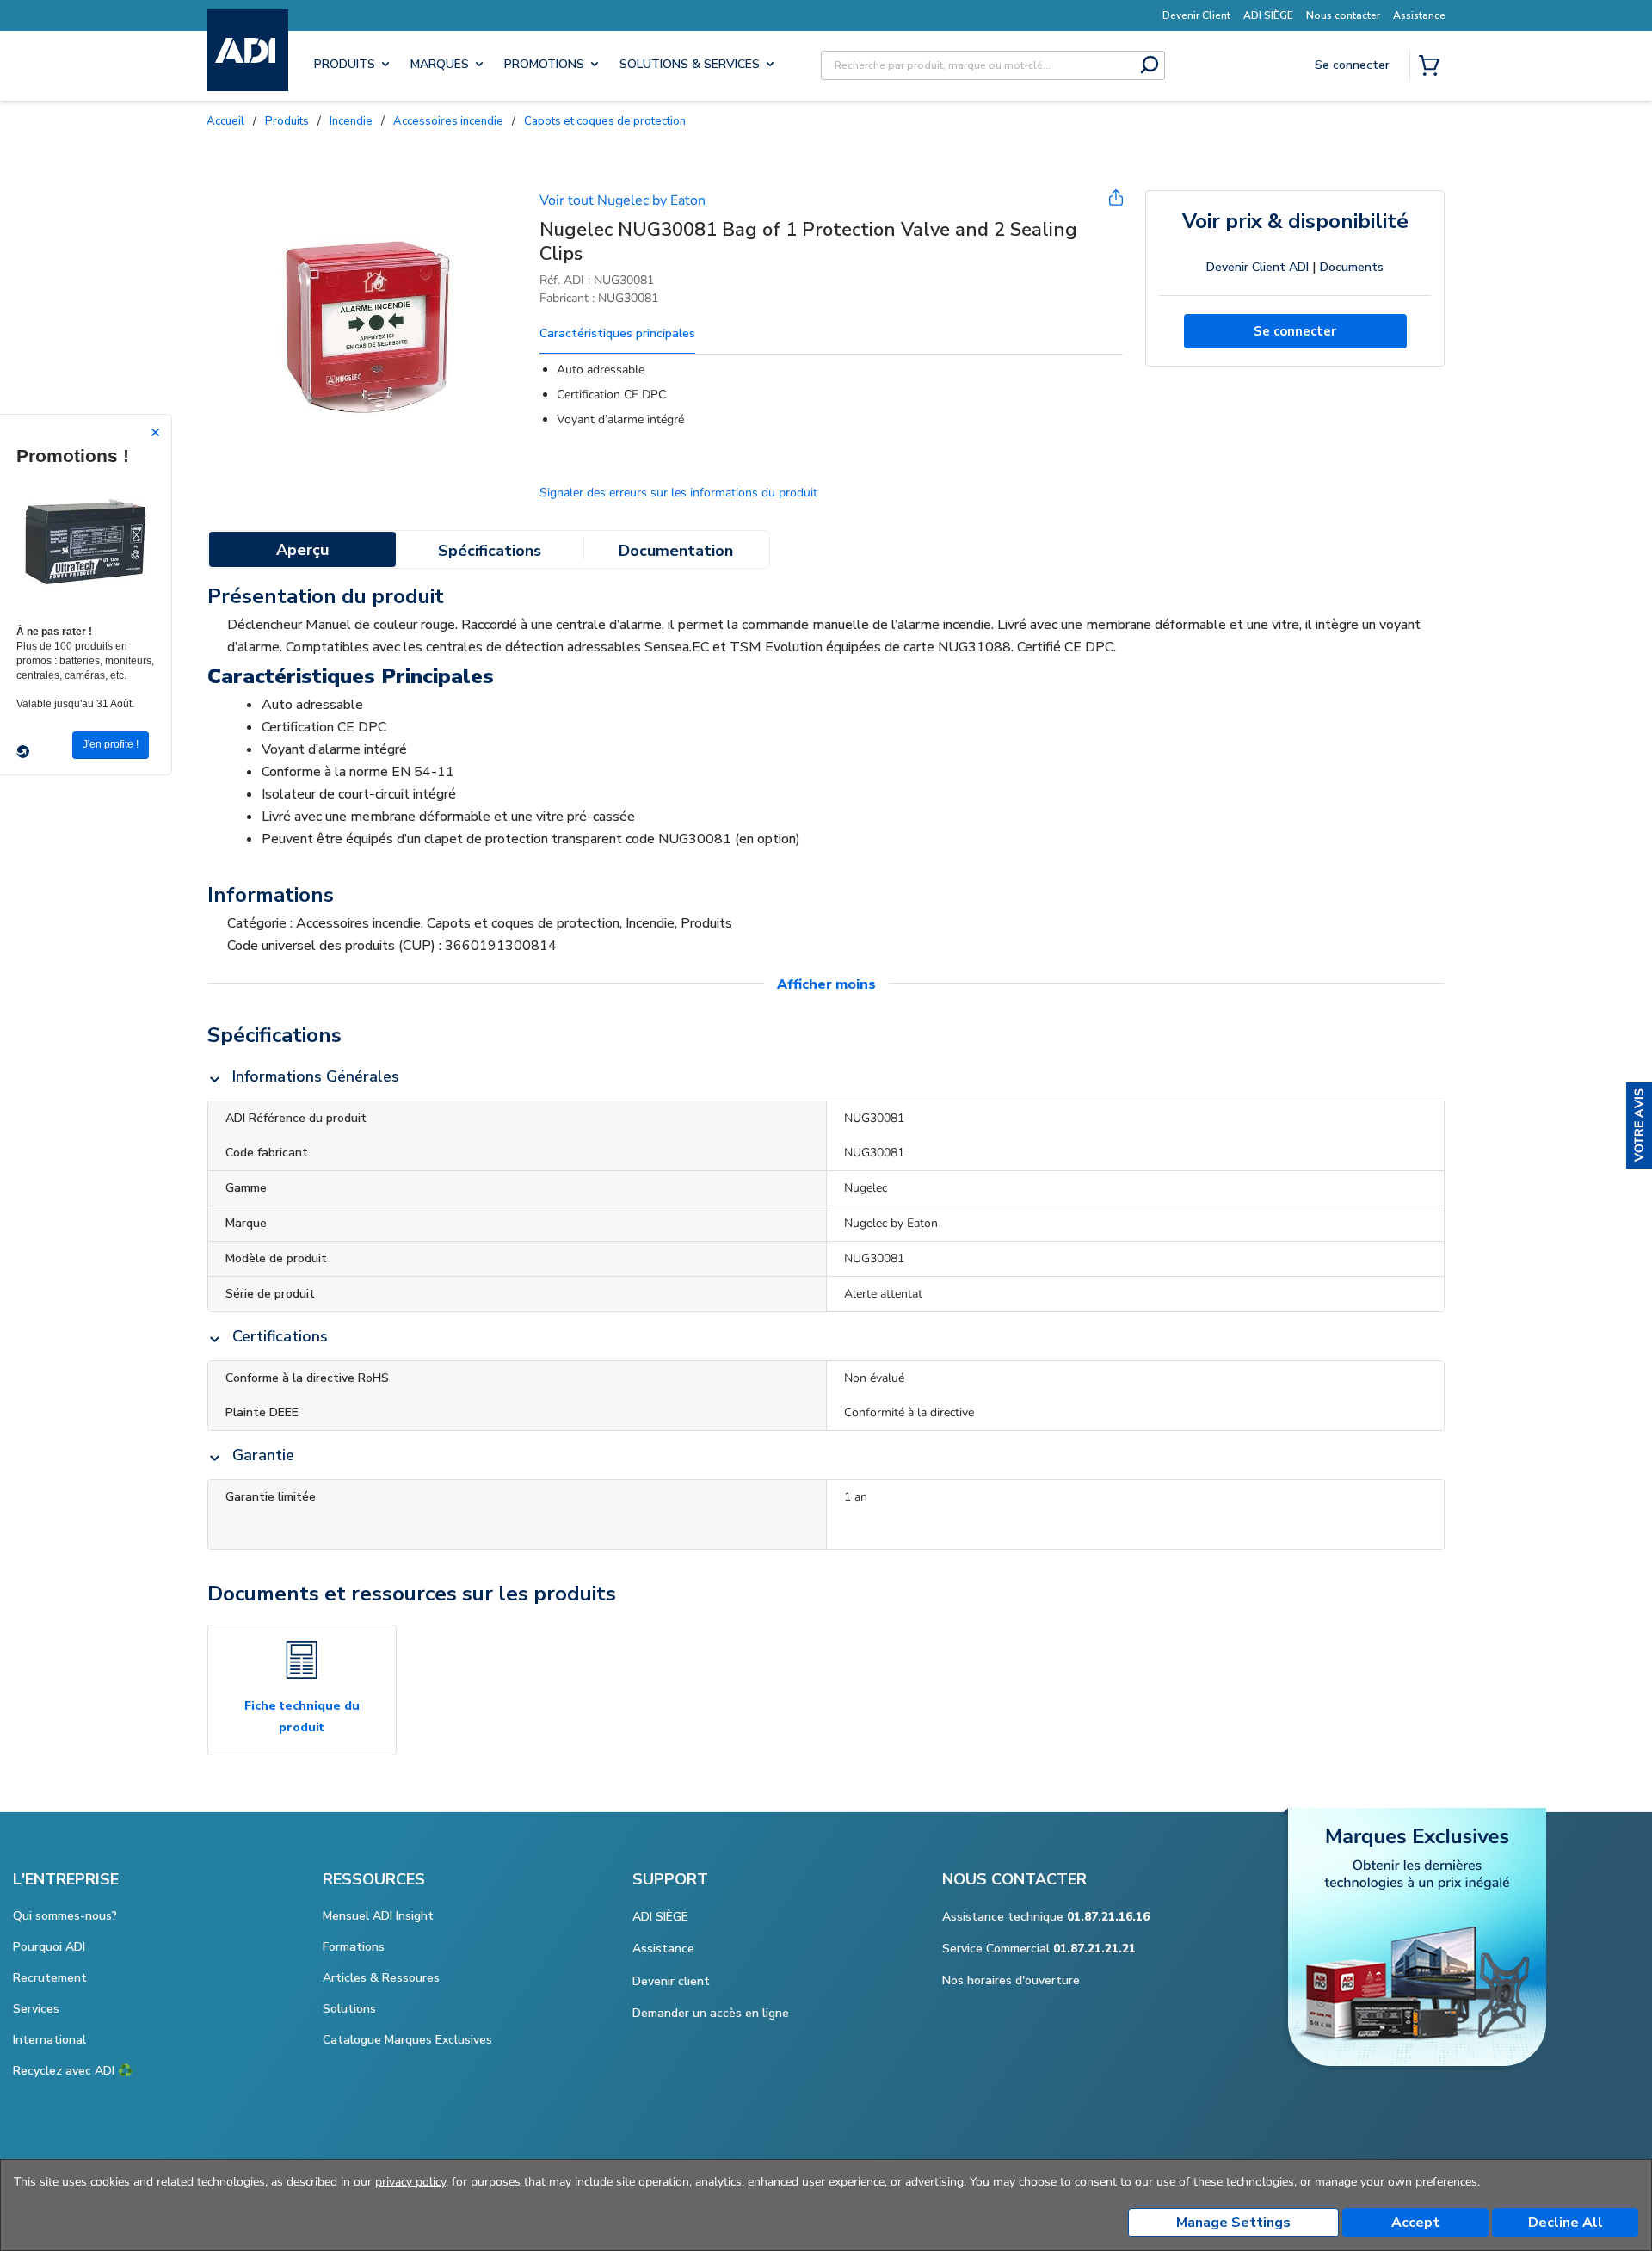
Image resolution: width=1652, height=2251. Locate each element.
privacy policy (410, 2182)
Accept (1415, 2223)
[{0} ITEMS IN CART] (1433, 67)
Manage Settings (1233, 2223)
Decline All (1566, 2223)
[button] (1639, 1125)
